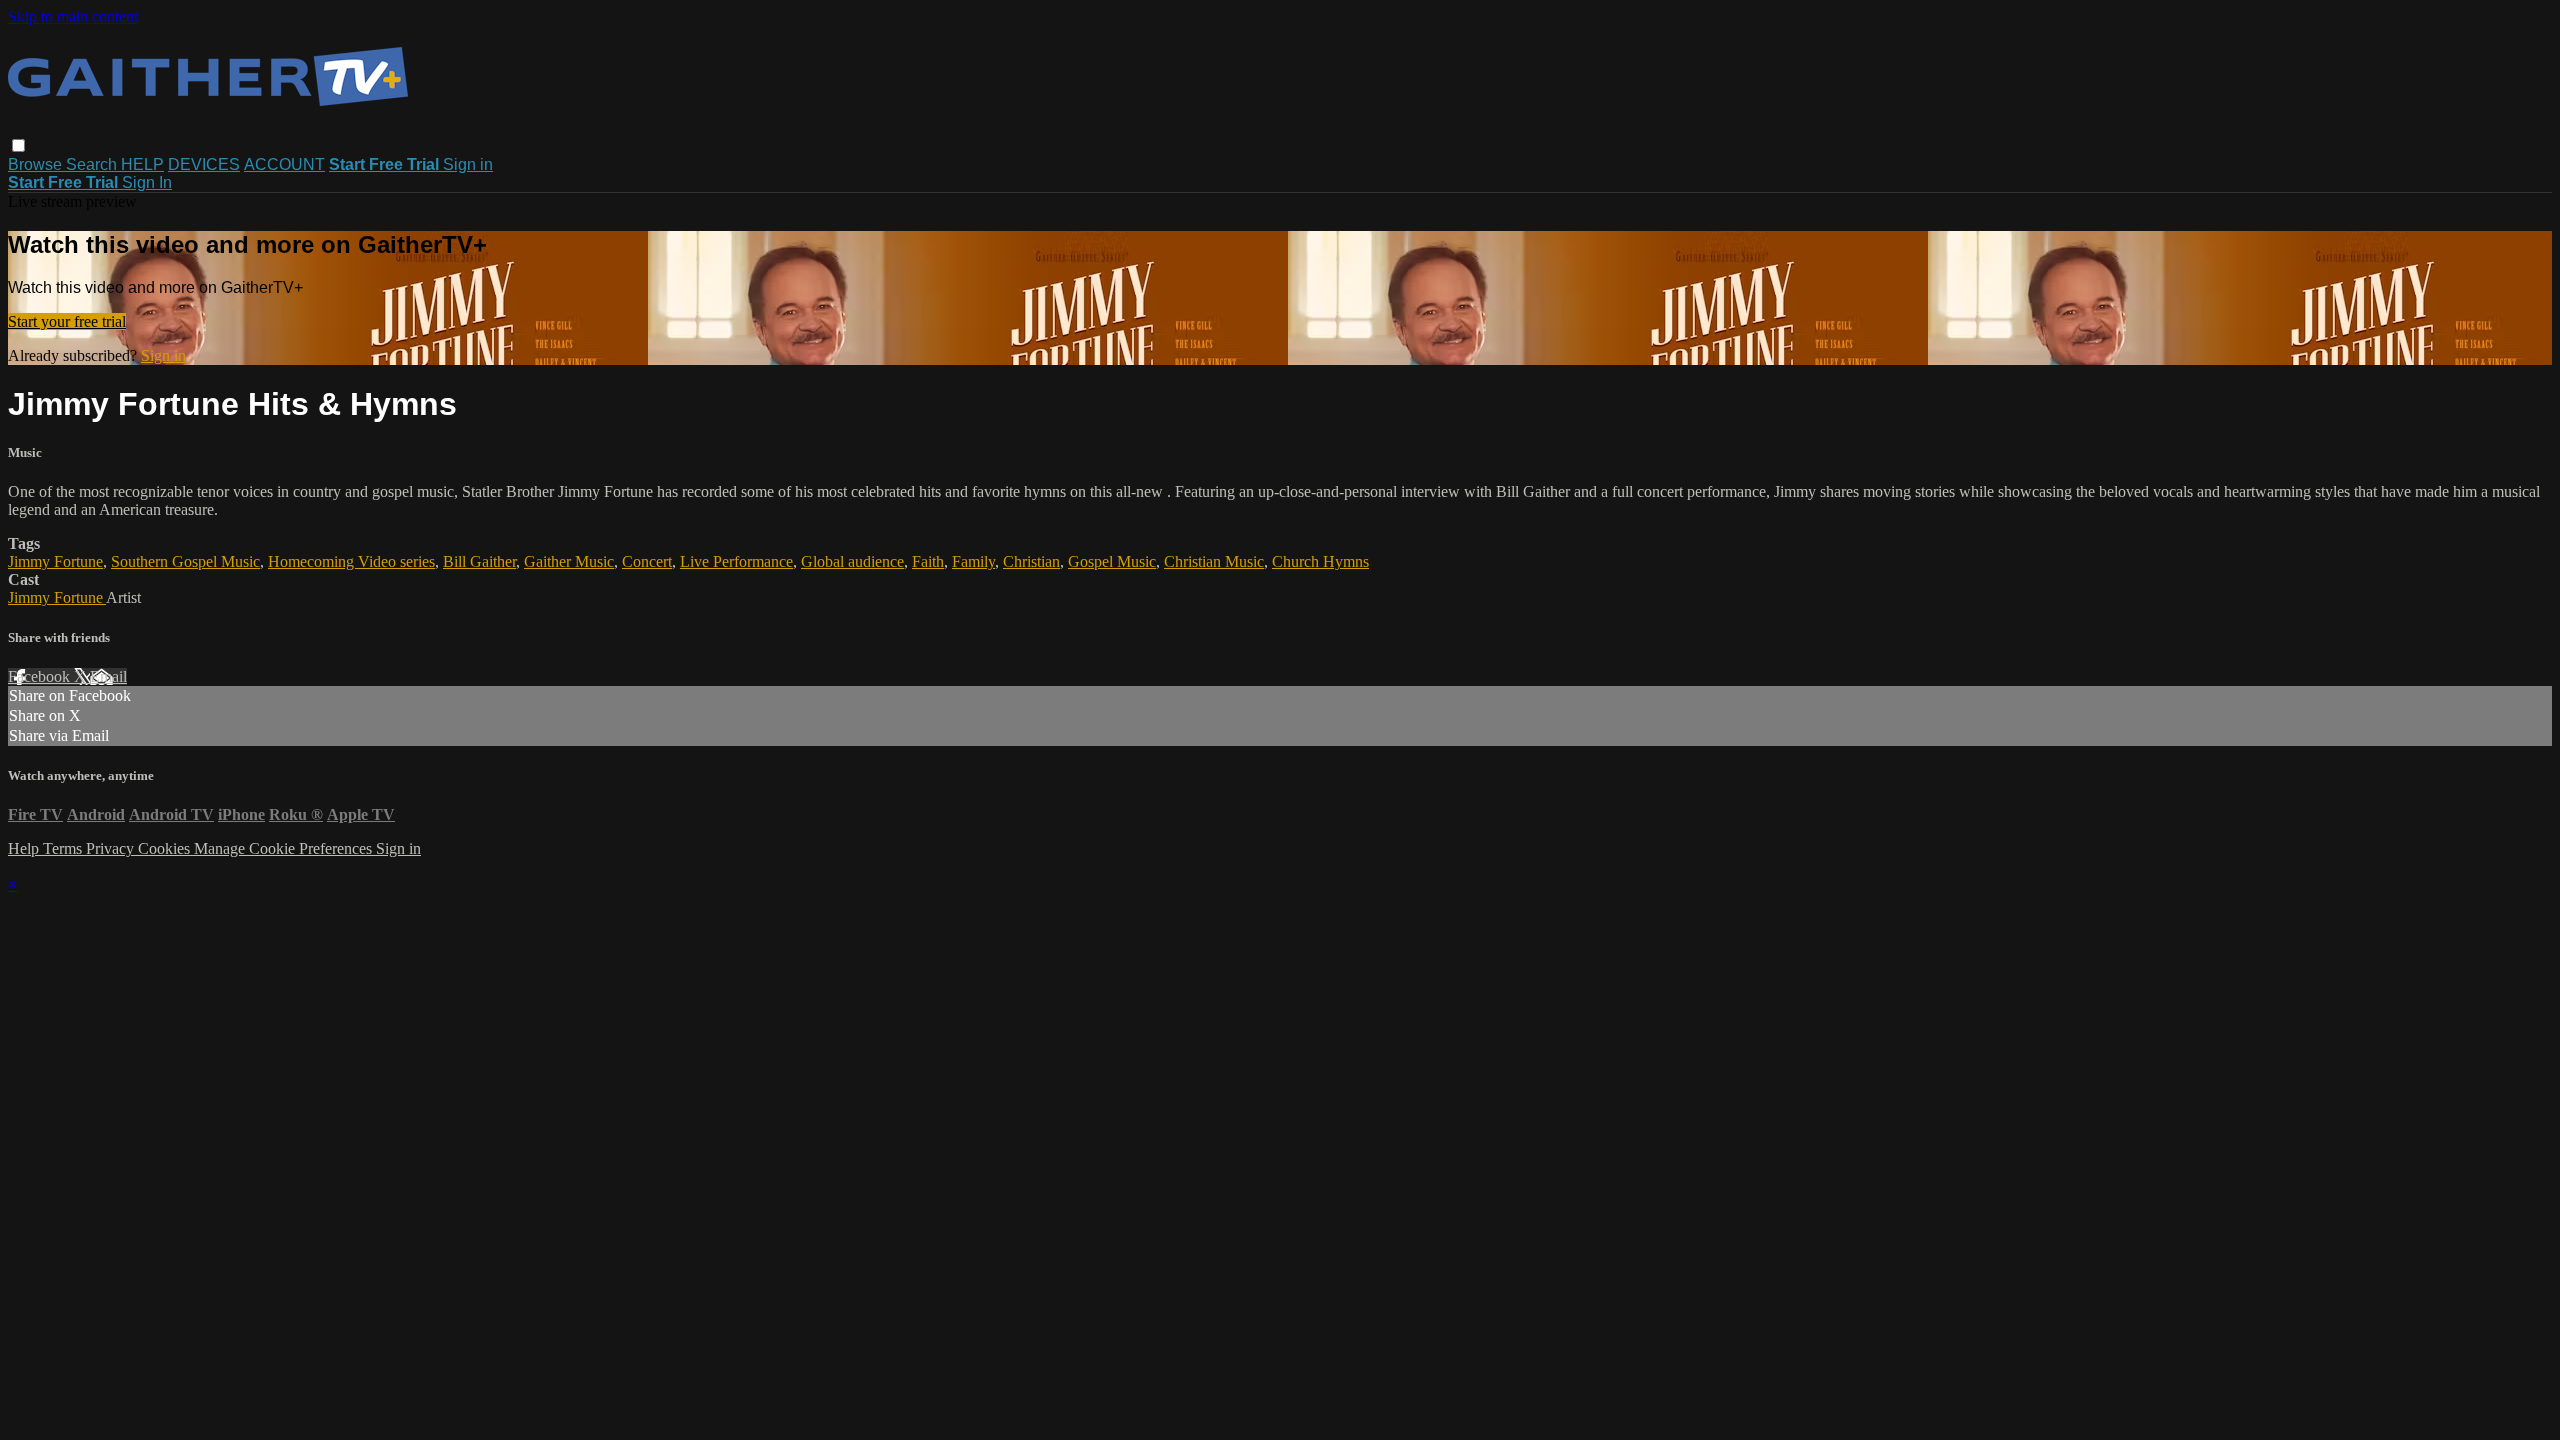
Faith (928, 561)
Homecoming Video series (351, 561)
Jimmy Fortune (55, 561)
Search (93, 164)
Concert (647, 561)
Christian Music (1214, 561)
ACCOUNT (284, 164)
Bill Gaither (479, 561)
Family (973, 561)
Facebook (41, 676)
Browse (37, 164)
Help (25, 848)
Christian (1031, 561)
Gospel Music (1112, 561)
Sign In (147, 182)
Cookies (166, 848)
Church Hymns (1320, 561)
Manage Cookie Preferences (285, 848)
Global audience (852, 561)
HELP (142, 164)
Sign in (468, 164)
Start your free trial (67, 321)
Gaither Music (569, 561)
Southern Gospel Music (185, 561)
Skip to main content (73, 16)
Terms (64, 848)
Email (108, 676)
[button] (18, 145)
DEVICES (204, 164)
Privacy (112, 848)
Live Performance (736, 561)
